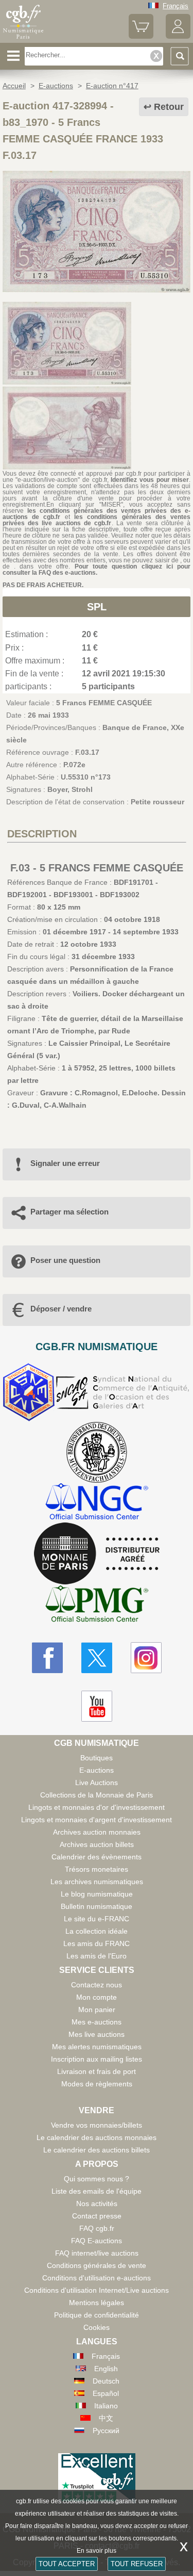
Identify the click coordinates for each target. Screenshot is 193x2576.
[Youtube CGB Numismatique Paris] (97, 1706)
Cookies (97, 2327)
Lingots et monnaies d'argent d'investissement (97, 1820)
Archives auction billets (97, 1844)
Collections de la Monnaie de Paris (97, 1795)
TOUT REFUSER (137, 2564)
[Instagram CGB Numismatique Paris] (146, 1658)
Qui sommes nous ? (97, 2179)
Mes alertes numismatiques (97, 2047)
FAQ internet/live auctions (97, 2253)
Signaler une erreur (65, 1163)
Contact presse (97, 2216)
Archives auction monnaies (97, 1832)
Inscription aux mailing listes (97, 2059)
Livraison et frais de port (97, 2071)
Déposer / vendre (61, 1309)
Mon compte (97, 1997)
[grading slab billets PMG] (97, 1605)
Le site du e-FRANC (97, 1919)
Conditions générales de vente (97, 2265)
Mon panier (97, 2010)
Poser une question (65, 1260)
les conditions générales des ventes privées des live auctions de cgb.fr (97, 520)
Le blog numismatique (97, 1894)
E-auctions (97, 1770)
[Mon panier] (141, 36)
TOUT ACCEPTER (67, 2564)
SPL (97, 607)
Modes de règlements (97, 2084)
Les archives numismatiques (97, 1882)
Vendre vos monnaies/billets (97, 2125)
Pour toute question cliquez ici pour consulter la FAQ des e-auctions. (97, 570)
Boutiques (97, 1758)
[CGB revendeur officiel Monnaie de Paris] (97, 1554)
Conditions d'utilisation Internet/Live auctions (97, 2290)
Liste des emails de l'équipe (97, 2191)
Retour (169, 107)
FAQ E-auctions (97, 2241)
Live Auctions (97, 1783)
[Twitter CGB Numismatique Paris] (97, 1658)
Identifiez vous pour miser (150, 480)
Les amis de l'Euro (97, 1956)
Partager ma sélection (69, 1212)
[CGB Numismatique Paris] (23, 39)
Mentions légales (97, 2303)
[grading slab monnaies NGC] (97, 1503)
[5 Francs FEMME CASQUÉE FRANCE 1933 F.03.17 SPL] (97, 290)
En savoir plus (97, 2551)
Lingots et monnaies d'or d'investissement (97, 1807)
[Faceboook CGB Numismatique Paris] (47, 1658)
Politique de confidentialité (97, 2315)
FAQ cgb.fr (97, 2228)
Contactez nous (97, 1985)
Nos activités (97, 2204)
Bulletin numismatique (97, 1906)
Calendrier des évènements (97, 1857)
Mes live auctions (97, 2034)
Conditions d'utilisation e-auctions (97, 2278)
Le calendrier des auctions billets (97, 2150)
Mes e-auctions (97, 2022)
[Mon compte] (178, 36)
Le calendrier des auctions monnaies (97, 2137)
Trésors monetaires (97, 1869)
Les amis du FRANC (97, 1943)
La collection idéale (97, 1931)
